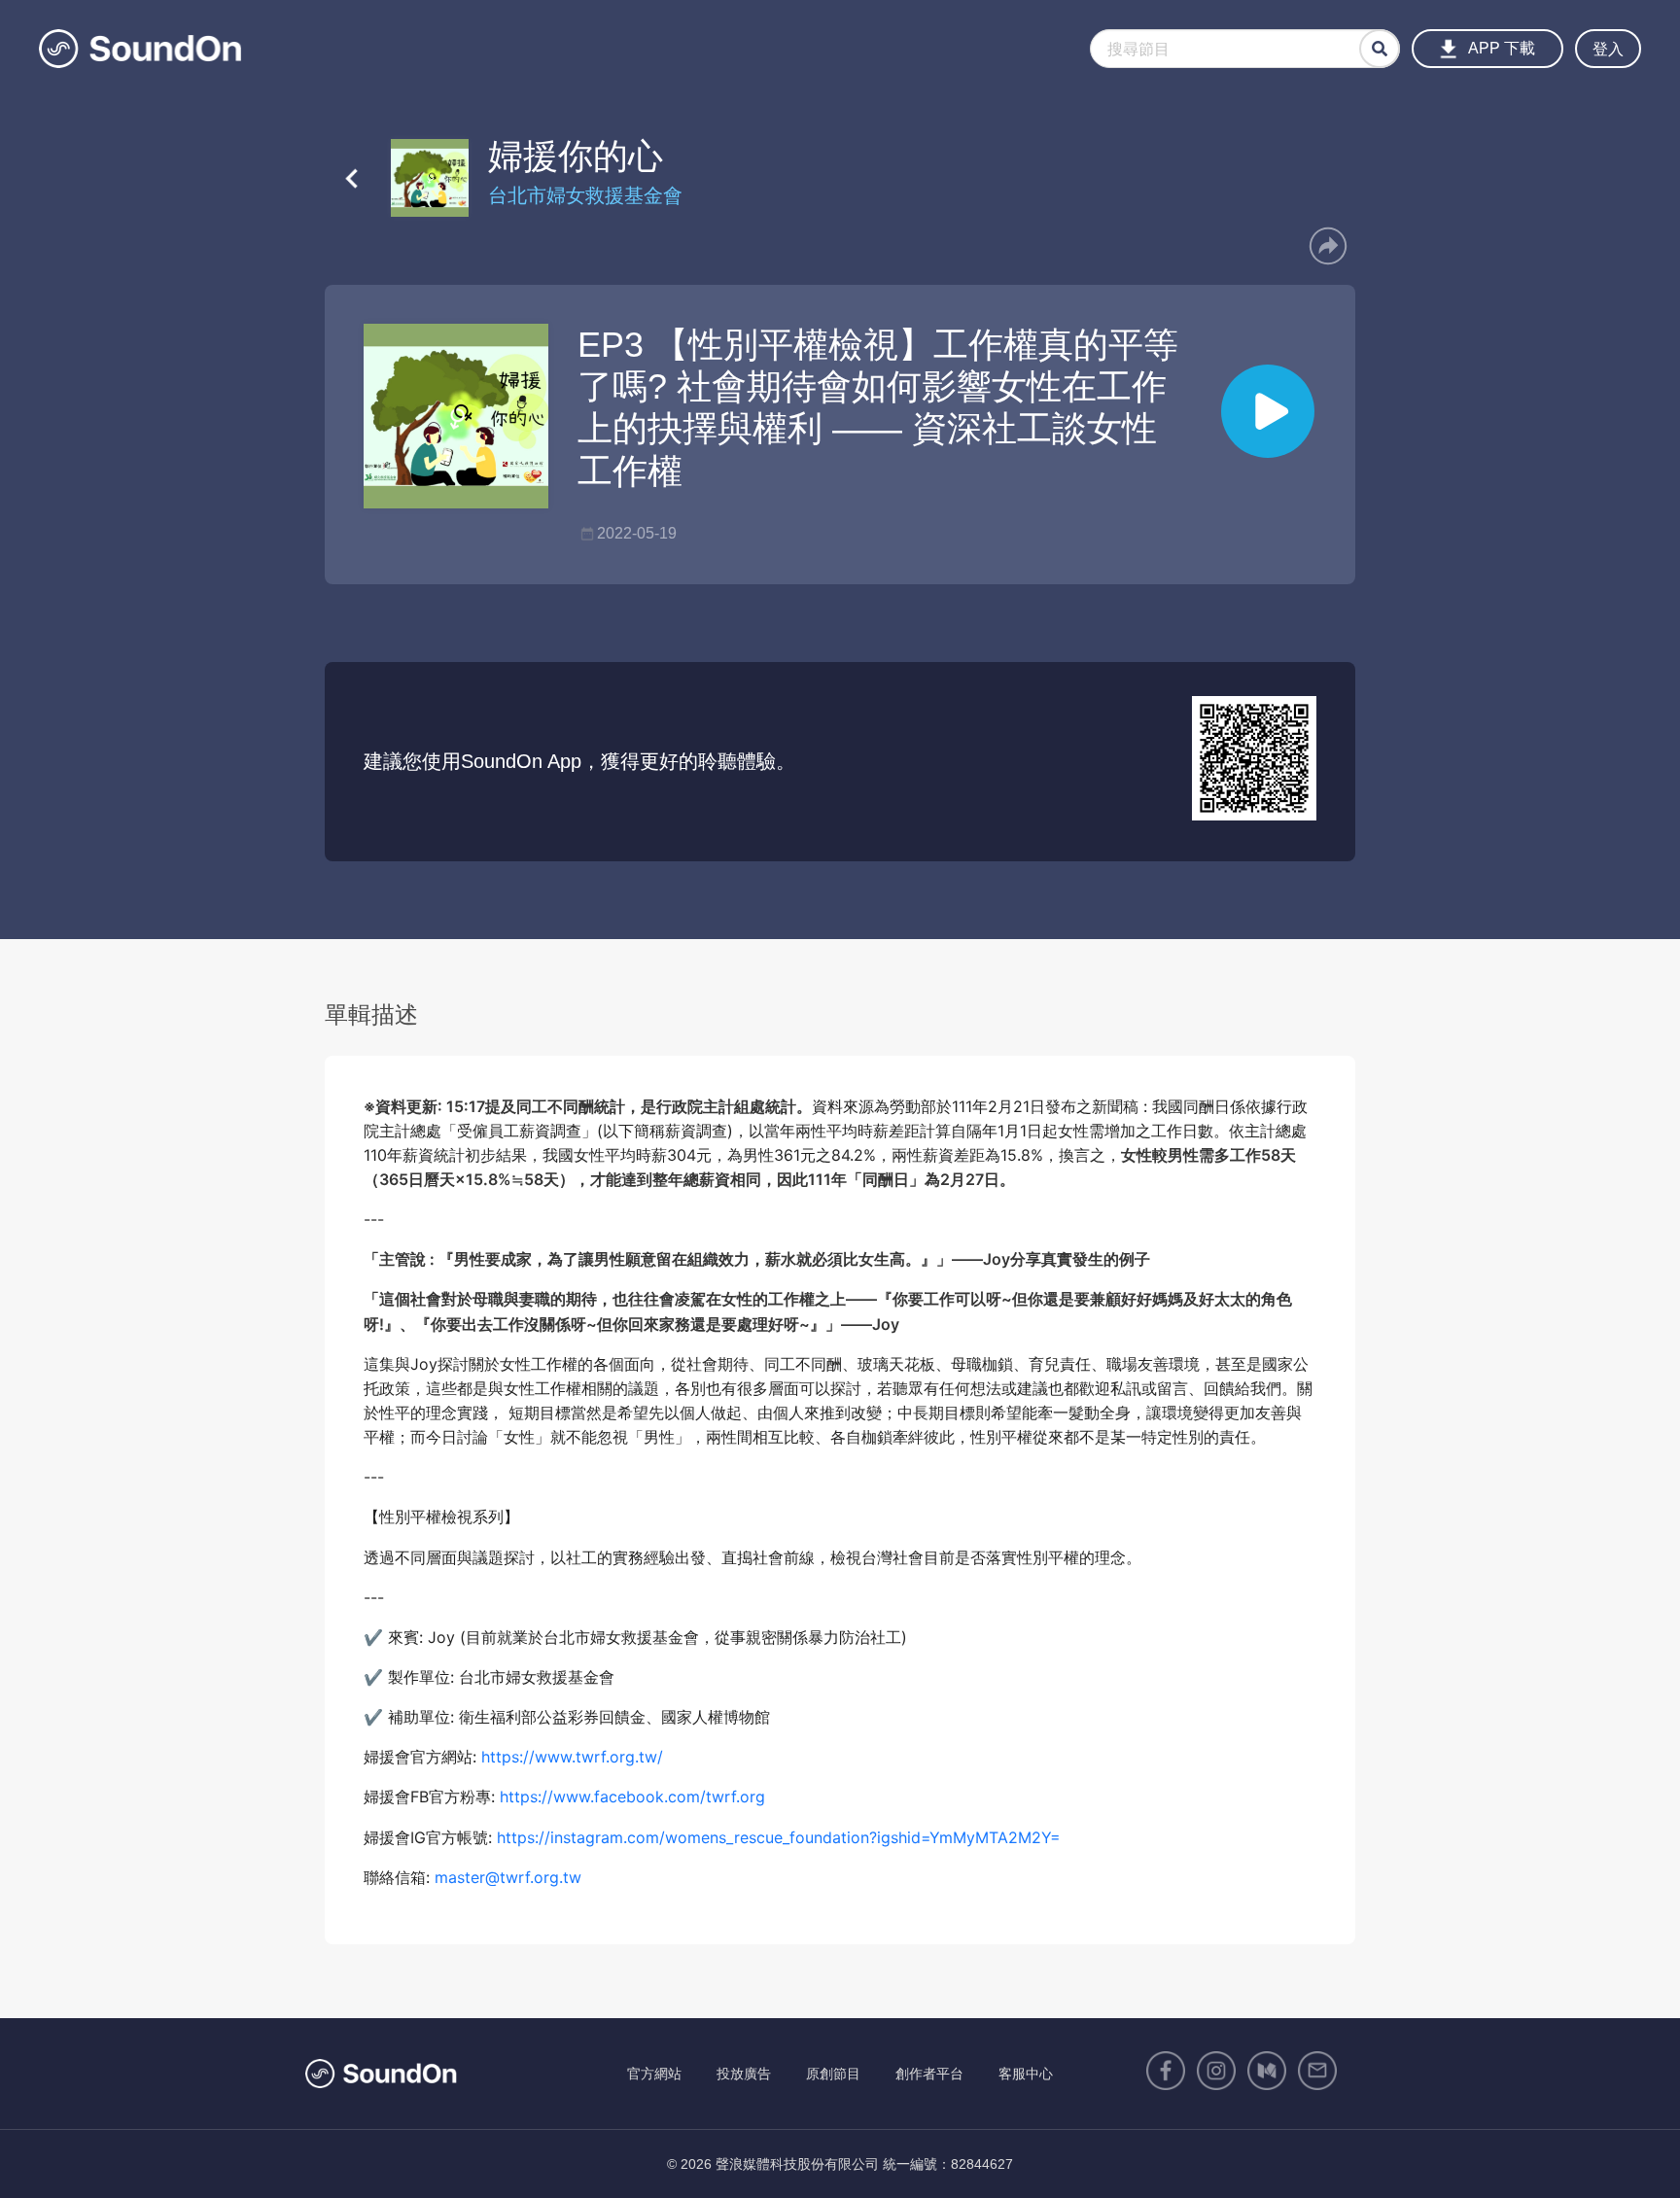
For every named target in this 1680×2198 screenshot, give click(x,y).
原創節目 (833, 2074)
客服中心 (1026, 2074)
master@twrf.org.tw (508, 1877)
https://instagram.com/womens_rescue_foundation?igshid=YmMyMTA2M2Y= (779, 1837)
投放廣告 (744, 2074)
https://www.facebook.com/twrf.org (632, 1797)
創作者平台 (929, 2074)
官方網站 (654, 2074)
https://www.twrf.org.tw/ (572, 1757)
